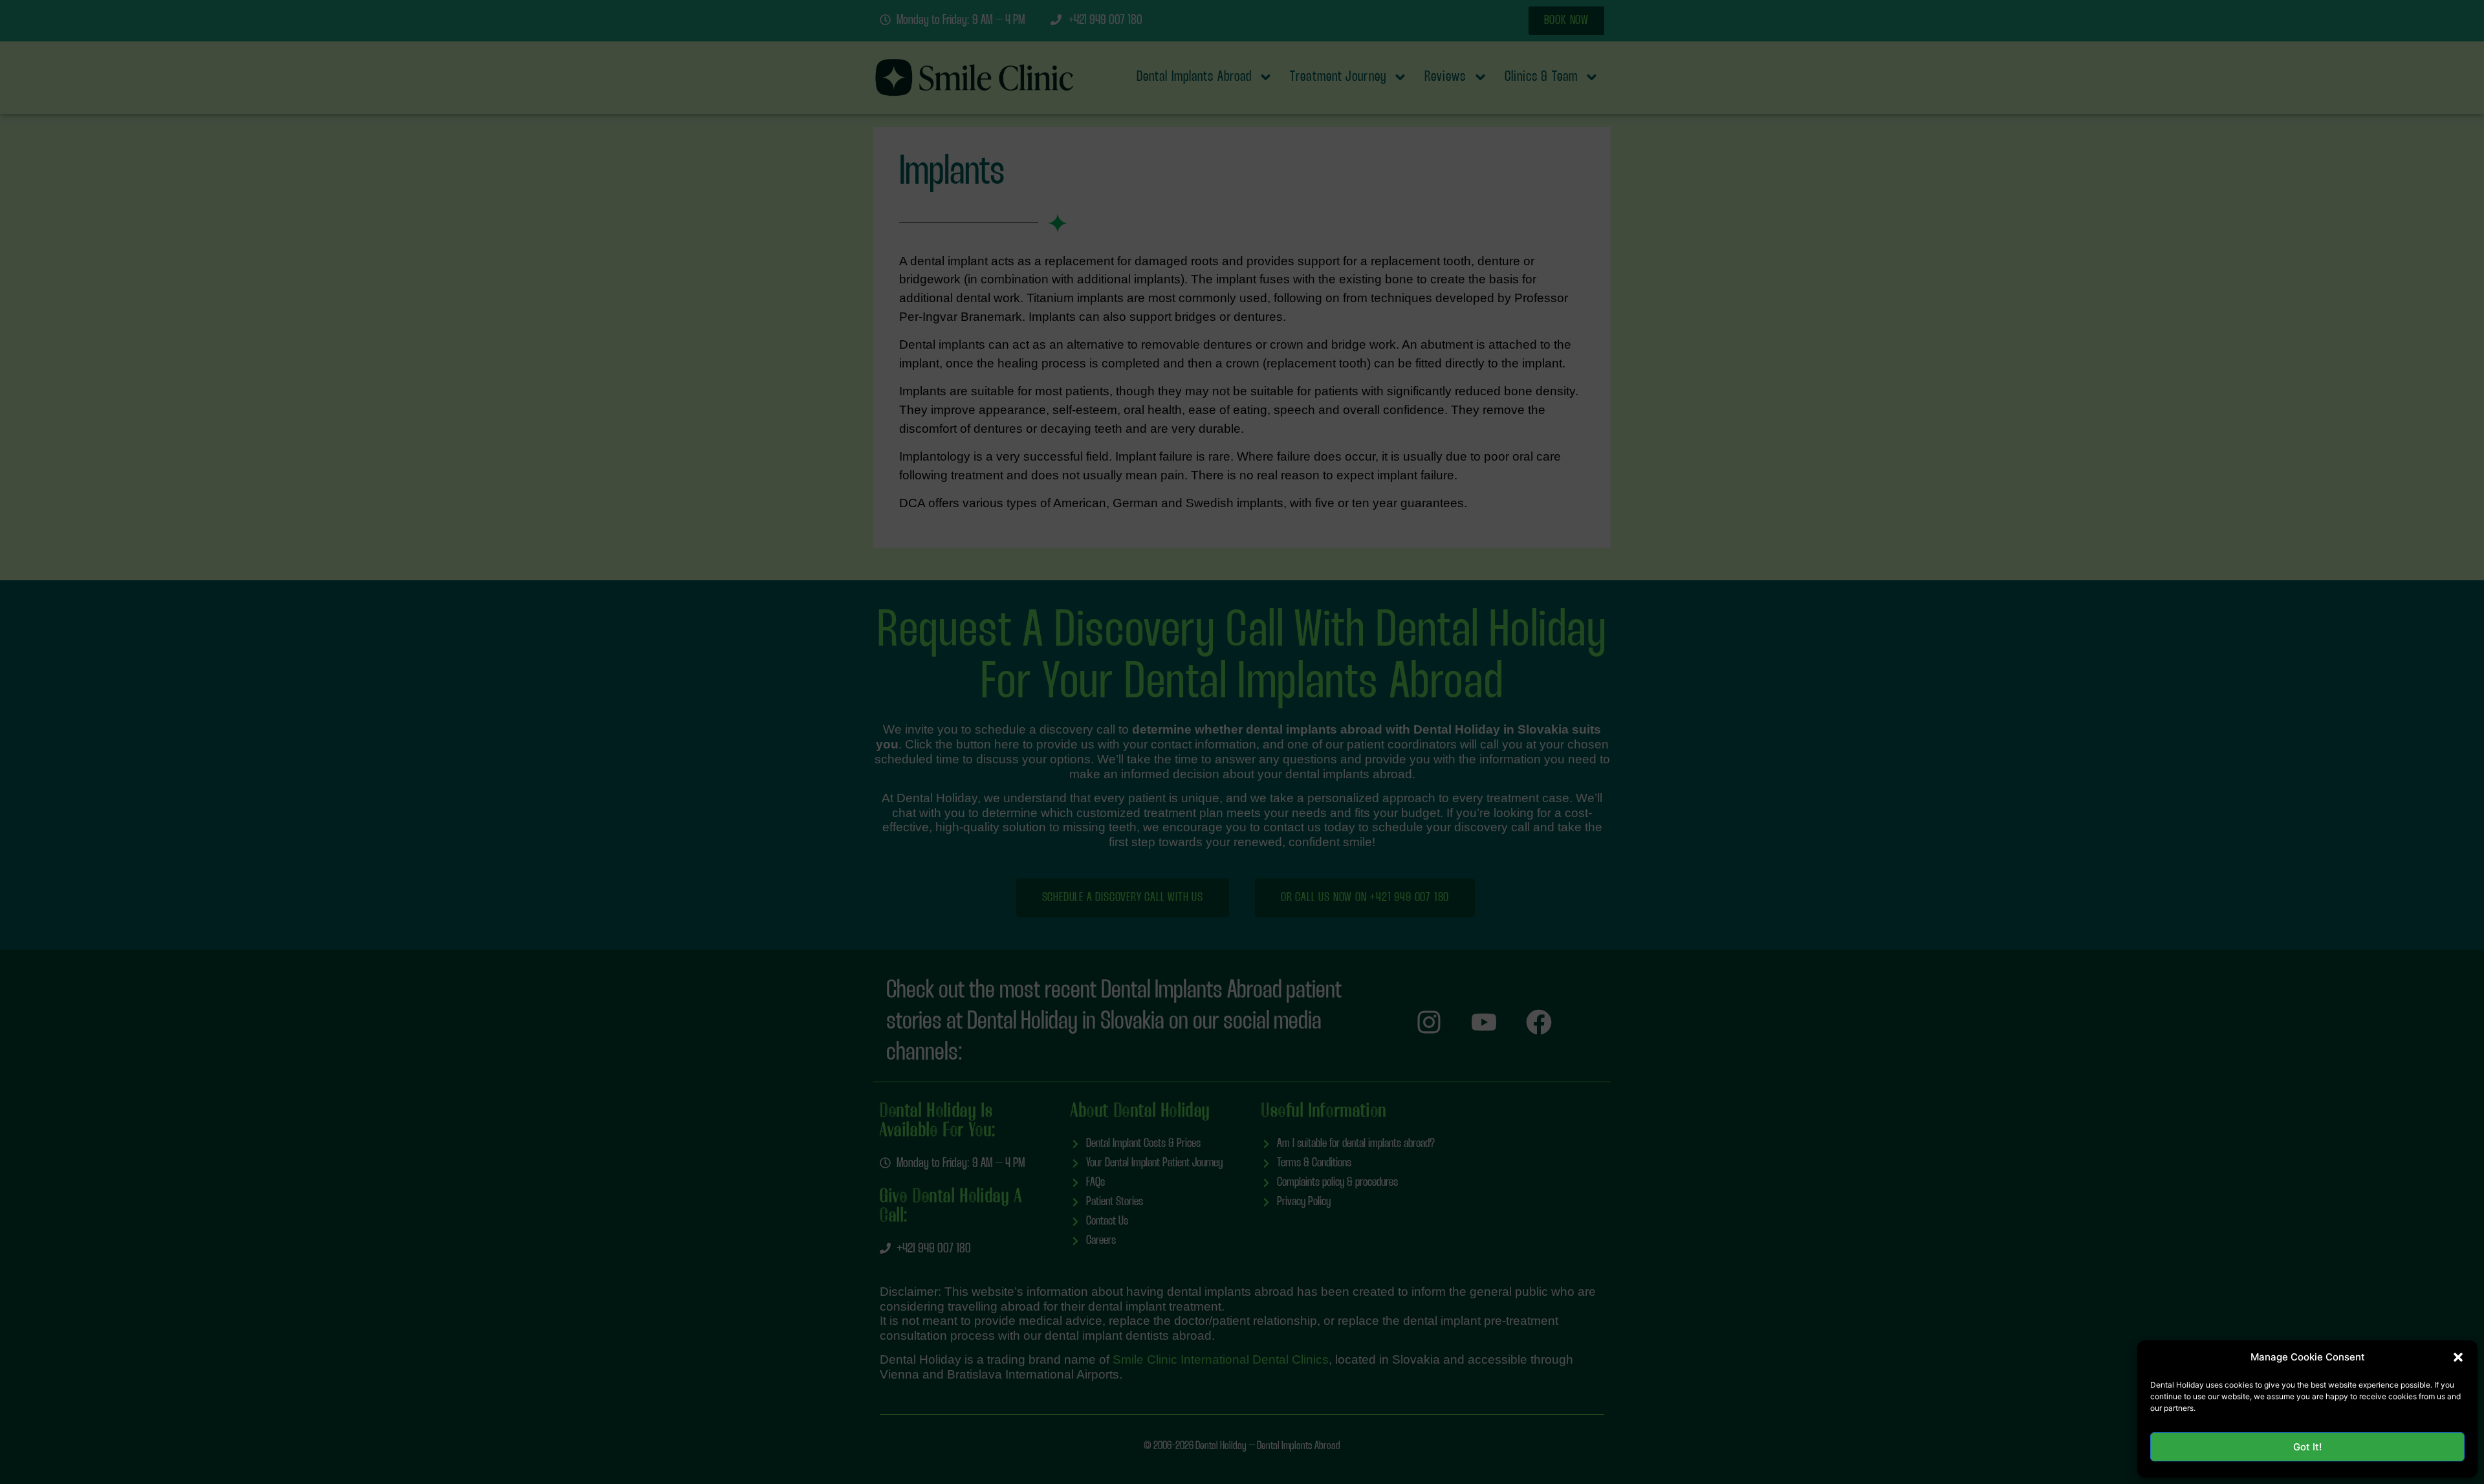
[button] (2458, 1357)
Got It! (2307, 1447)
